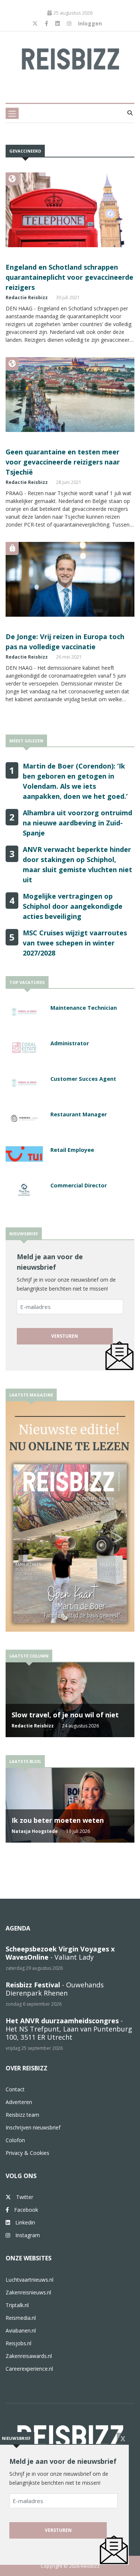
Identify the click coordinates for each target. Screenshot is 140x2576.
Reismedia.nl (21, 2318)
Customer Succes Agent (83, 1079)
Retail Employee (72, 1150)
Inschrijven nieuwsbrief (33, 2127)
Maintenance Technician (84, 1008)
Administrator (70, 1043)
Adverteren (19, 2102)
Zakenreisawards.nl (29, 2356)
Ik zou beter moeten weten (58, 1820)
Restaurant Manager (79, 1114)
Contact (15, 2089)
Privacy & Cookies (27, 2153)
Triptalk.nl (17, 2305)
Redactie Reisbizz (27, 298)
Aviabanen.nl (21, 2330)
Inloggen (90, 23)
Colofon (15, 2140)
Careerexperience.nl (29, 2369)
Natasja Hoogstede (35, 1831)
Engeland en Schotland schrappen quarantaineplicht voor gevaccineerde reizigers (69, 277)
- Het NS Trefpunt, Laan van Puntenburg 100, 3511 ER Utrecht (69, 2029)
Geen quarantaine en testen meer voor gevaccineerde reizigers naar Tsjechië (63, 462)
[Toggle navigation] (12, 113)
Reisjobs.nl (18, 2343)
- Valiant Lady (60, 1953)
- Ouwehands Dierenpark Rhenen (55, 1989)
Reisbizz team (22, 2115)
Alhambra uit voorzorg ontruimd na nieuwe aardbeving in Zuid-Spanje (77, 823)
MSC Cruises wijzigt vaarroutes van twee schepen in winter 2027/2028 (75, 943)
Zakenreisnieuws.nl (28, 2292)
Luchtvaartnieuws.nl (29, 2280)
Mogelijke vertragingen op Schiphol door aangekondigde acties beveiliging (73, 906)
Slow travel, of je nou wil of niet (65, 1715)
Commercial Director (79, 1185)
